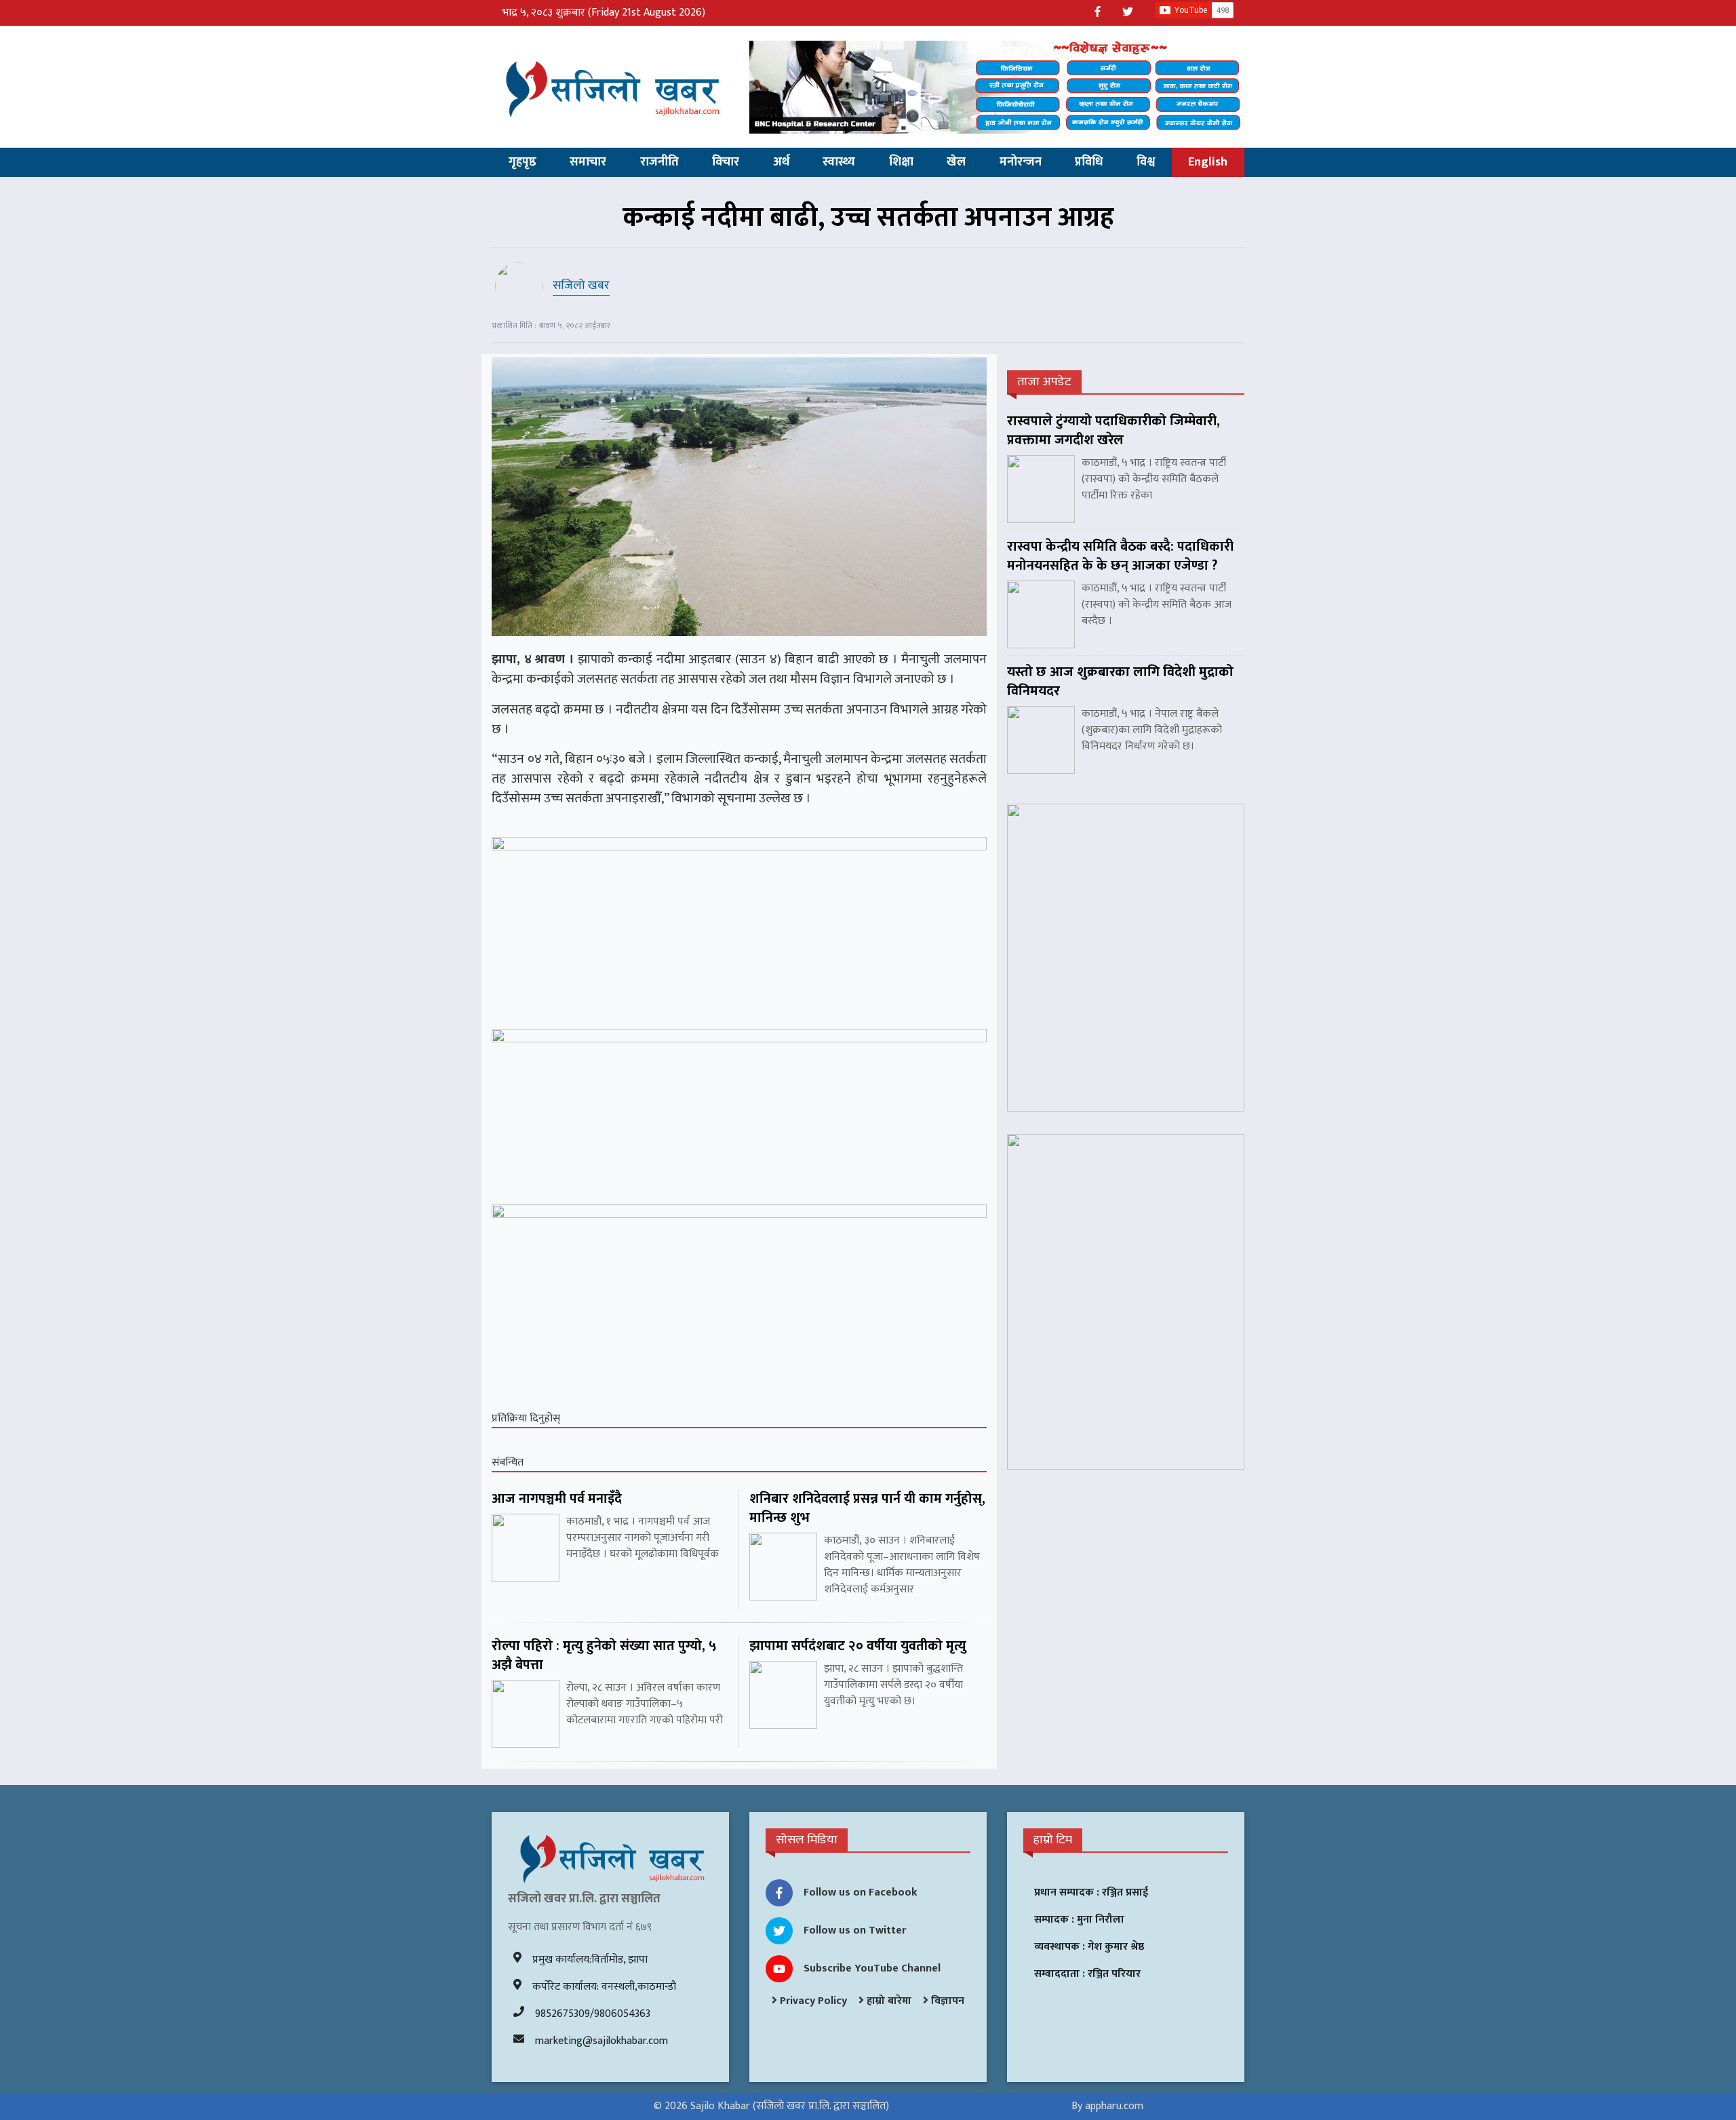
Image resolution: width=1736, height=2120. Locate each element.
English (1208, 162)
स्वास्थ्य (839, 162)
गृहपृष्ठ (522, 162)
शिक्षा (901, 162)
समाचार (588, 162)
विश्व (1146, 162)
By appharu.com (1107, 2106)
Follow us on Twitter (855, 1930)
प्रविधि (1089, 162)
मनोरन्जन (1021, 162)
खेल (956, 162)
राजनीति (659, 162)
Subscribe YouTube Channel (872, 1968)
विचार (726, 162)
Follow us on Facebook (861, 1892)
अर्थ (781, 162)
